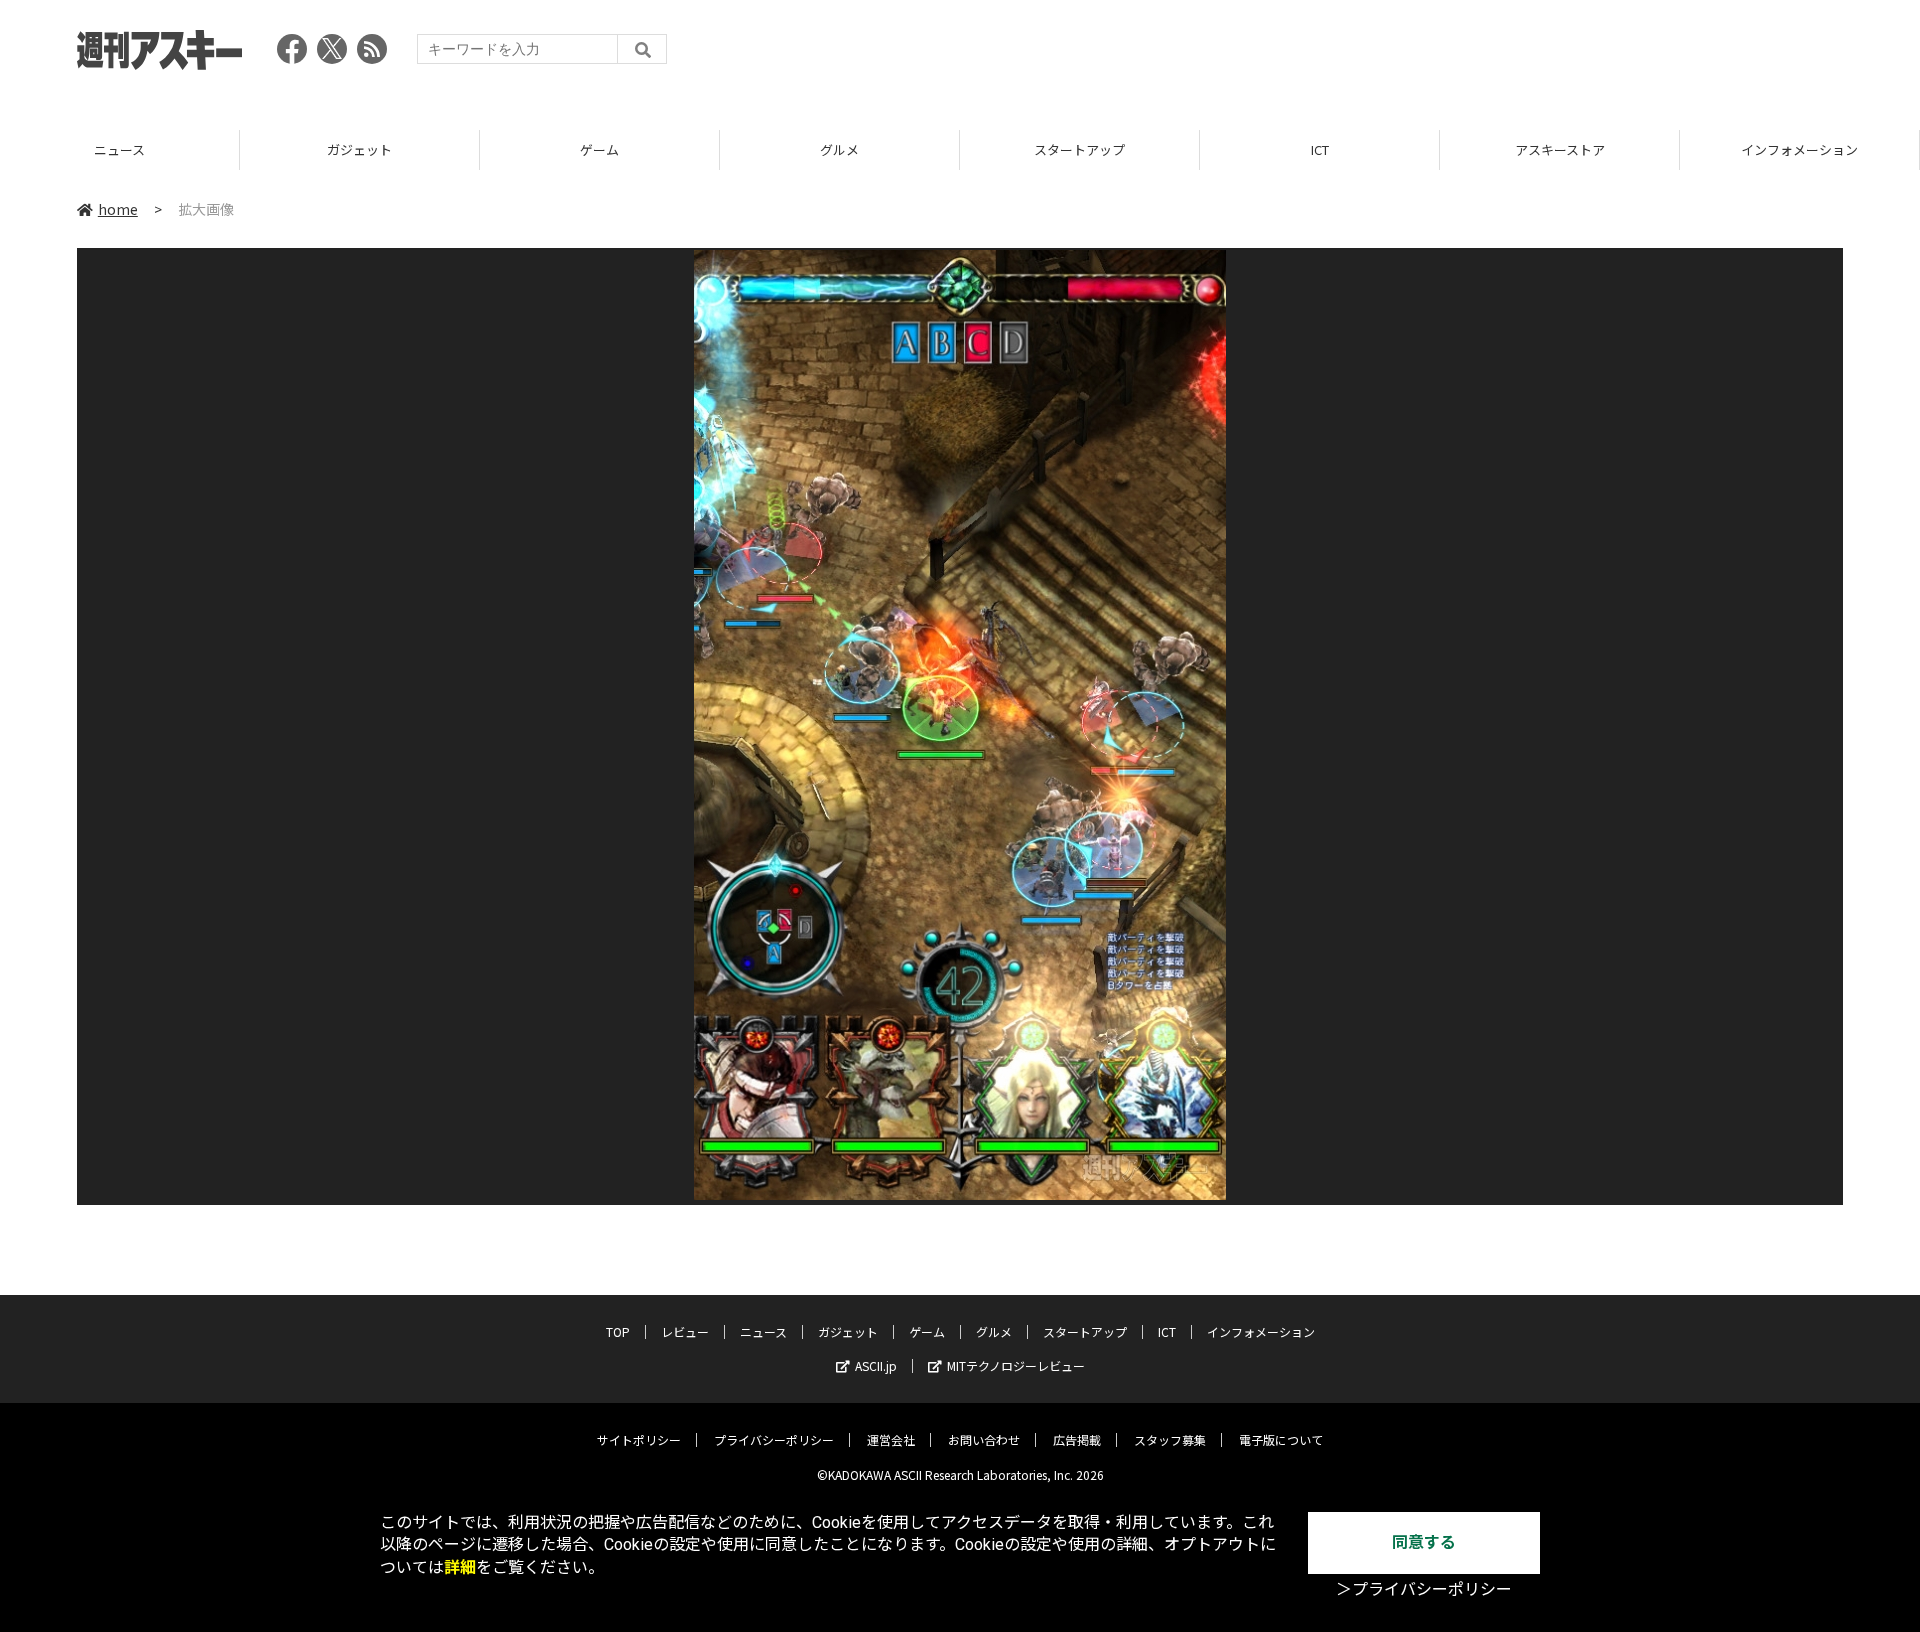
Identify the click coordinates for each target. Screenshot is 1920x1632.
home (118, 209)
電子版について (1281, 1439)
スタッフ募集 (1170, 1439)
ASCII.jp (876, 1365)
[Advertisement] (1479, 55)
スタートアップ (1079, 149)
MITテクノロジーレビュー (1016, 1365)
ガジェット (359, 149)
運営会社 (891, 1439)
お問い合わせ (984, 1439)
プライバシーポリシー (774, 1439)
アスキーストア (1560, 149)
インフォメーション (1799, 149)
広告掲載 (1077, 1439)
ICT (1320, 149)
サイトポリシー (639, 1439)
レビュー (685, 1331)
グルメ (839, 149)
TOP (618, 1331)
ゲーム (599, 149)
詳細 (460, 1567)
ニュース (119, 149)
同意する (1424, 1542)
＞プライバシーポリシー (1424, 1589)
